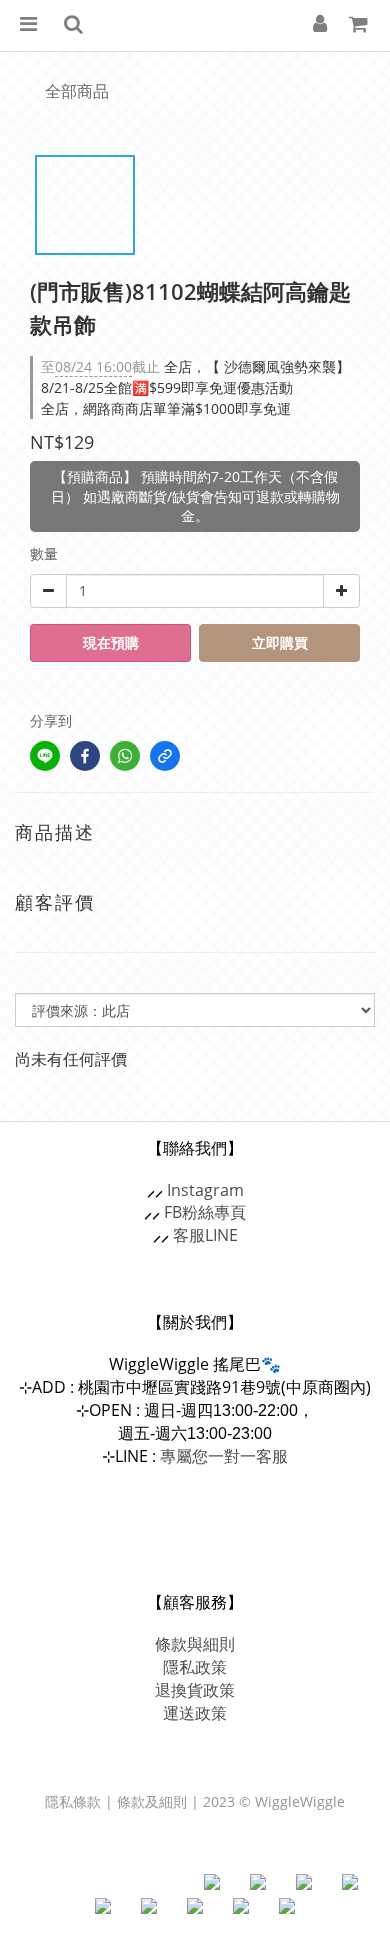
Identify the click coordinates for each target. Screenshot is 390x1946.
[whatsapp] (125, 756)
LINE (221, 1235)
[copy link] (165, 756)
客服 (189, 1235)
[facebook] (85, 756)
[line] (45, 756)
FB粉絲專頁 (205, 1212)
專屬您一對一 (224, 1456)
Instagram (205, 1190)
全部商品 (77, 91)
